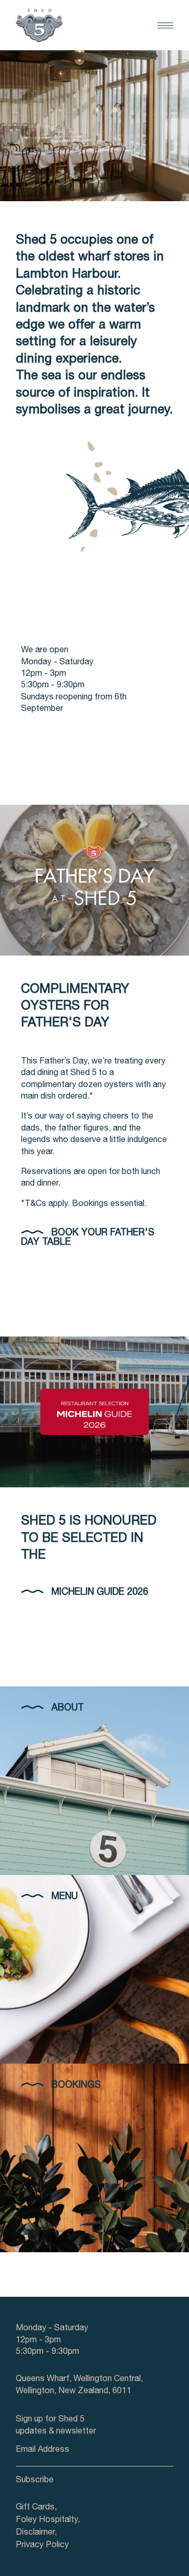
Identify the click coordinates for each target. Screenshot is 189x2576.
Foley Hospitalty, (48, 2520)
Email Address (43, 2450)
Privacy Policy (42, 2546)
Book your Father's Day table (88, 1238)
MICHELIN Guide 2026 (100, 1593)
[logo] (39, 25)
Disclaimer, (36, 2533)
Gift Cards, (36, 2508)
